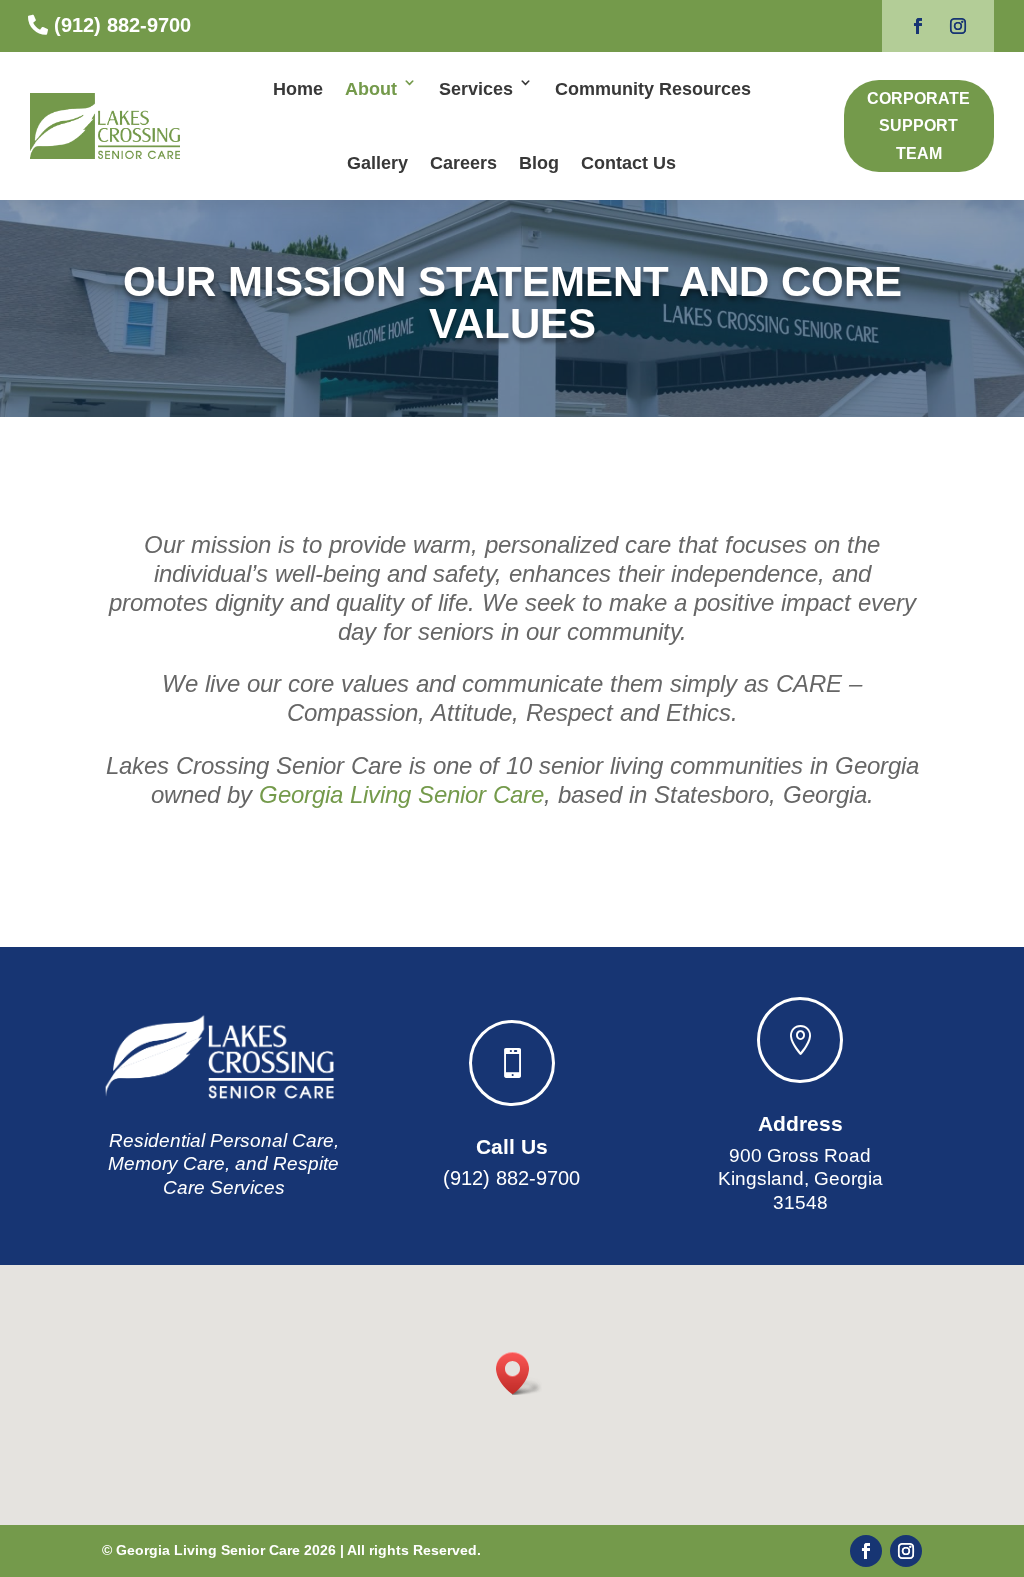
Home (298, 89)
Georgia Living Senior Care (401, 794)
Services (476, 89)
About (371, 89)
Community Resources (653, 89)
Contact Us (628, 163)
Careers (463, 163)
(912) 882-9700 (122, 25)
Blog (539, 163)
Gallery (377, 163)
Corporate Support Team (918, 125)
